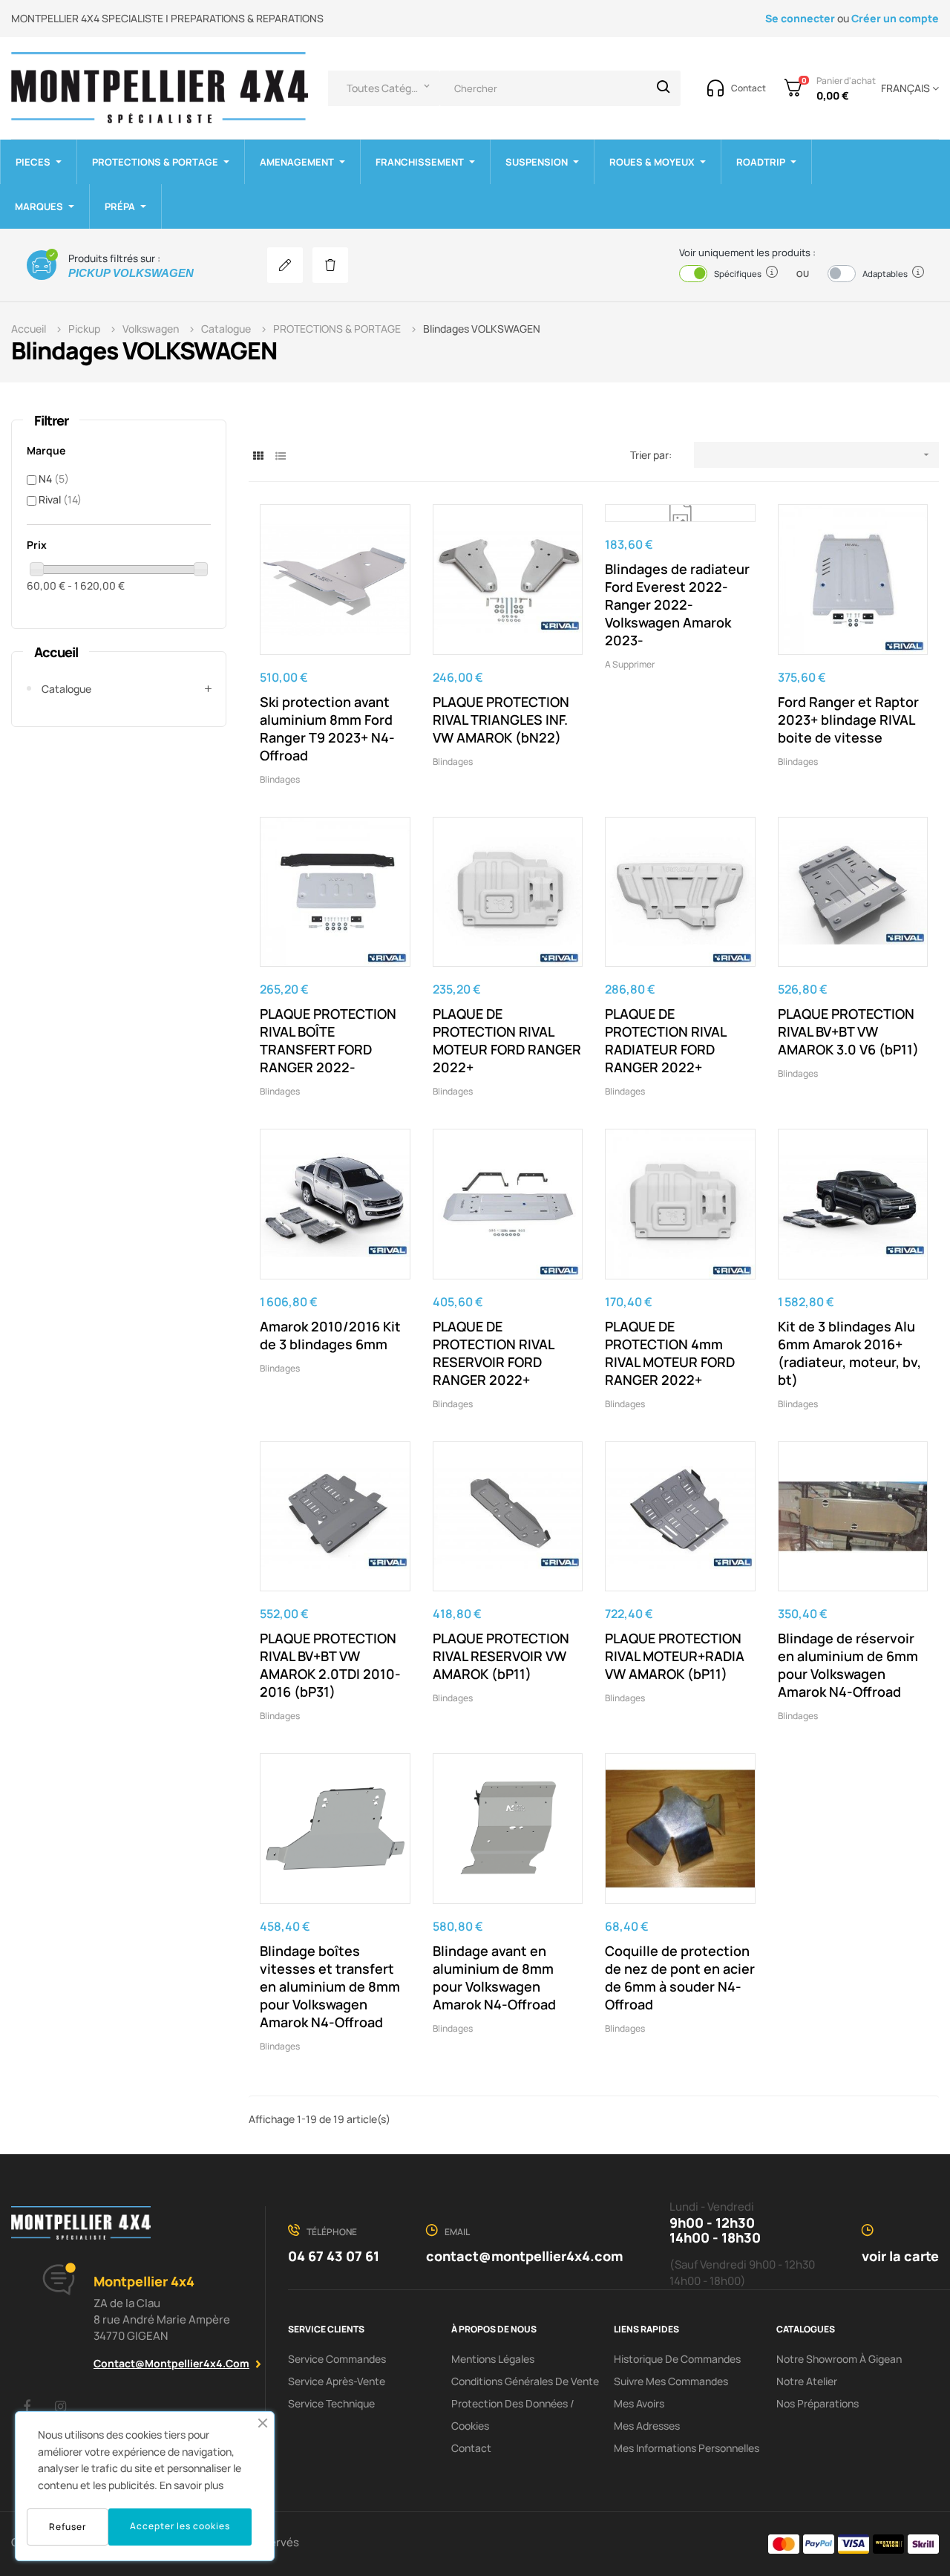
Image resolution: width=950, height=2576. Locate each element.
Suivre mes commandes (671, 2381)
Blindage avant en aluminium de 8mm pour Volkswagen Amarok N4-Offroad (494, 1977)
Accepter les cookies (180, 2526)
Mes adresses (647, 2426)
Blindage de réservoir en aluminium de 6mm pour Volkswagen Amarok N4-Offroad (848, 1665)
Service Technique (331, 2403)
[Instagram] (60, 2406)
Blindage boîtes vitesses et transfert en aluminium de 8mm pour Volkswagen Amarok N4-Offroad (330, 1986)
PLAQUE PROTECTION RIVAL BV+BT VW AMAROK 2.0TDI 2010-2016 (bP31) (330, 1665)
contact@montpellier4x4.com (171, 2363)
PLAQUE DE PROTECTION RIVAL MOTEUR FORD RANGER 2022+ (507, 1040)
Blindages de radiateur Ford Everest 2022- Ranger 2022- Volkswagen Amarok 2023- (677, 604)
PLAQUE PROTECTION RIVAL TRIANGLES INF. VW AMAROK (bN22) (501, 720)
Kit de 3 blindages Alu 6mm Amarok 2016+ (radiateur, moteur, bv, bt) (849, 1353)
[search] (664, 88)
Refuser (68, 2527)
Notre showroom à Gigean (839, 2359)
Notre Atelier (807, 2381)
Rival (60, 499)
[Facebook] (27, 2406)
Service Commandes (337, 2359)
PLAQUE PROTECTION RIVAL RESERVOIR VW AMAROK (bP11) (501, 1656)
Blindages (280, 779)
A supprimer (630, 664)
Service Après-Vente (337, 2381)
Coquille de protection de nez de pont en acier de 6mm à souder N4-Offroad (680, 1977)
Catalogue (66, 689)
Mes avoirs (639, 2403)
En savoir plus (191, 2485)
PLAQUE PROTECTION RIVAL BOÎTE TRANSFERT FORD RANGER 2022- (328, 1040)
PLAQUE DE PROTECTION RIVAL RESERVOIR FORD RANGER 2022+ (493, 1353)
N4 (54, 479)
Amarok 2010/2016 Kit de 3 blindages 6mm (330, 1335)
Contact (471, 2448)
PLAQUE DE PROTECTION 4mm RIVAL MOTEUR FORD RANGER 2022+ (670, 1353)
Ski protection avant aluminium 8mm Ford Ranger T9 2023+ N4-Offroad (327, 728)
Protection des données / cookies (513, 2414)
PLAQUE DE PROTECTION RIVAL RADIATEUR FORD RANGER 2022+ (665, 1040)
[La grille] (258, 456)
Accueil (56, 652)
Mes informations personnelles (687, 2448)
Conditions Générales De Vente (525, 2381)
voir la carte (900, 2256)
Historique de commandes (677, 2359)
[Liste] (280, 456)
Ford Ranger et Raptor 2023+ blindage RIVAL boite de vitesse (848, 720)
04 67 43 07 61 (334, 2256)
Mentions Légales (493, 2359)
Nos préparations (818, 2403)
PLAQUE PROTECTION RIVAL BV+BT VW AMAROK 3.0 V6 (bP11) (848, 1031)
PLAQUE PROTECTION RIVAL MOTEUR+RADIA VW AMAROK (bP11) (675, 1656)
